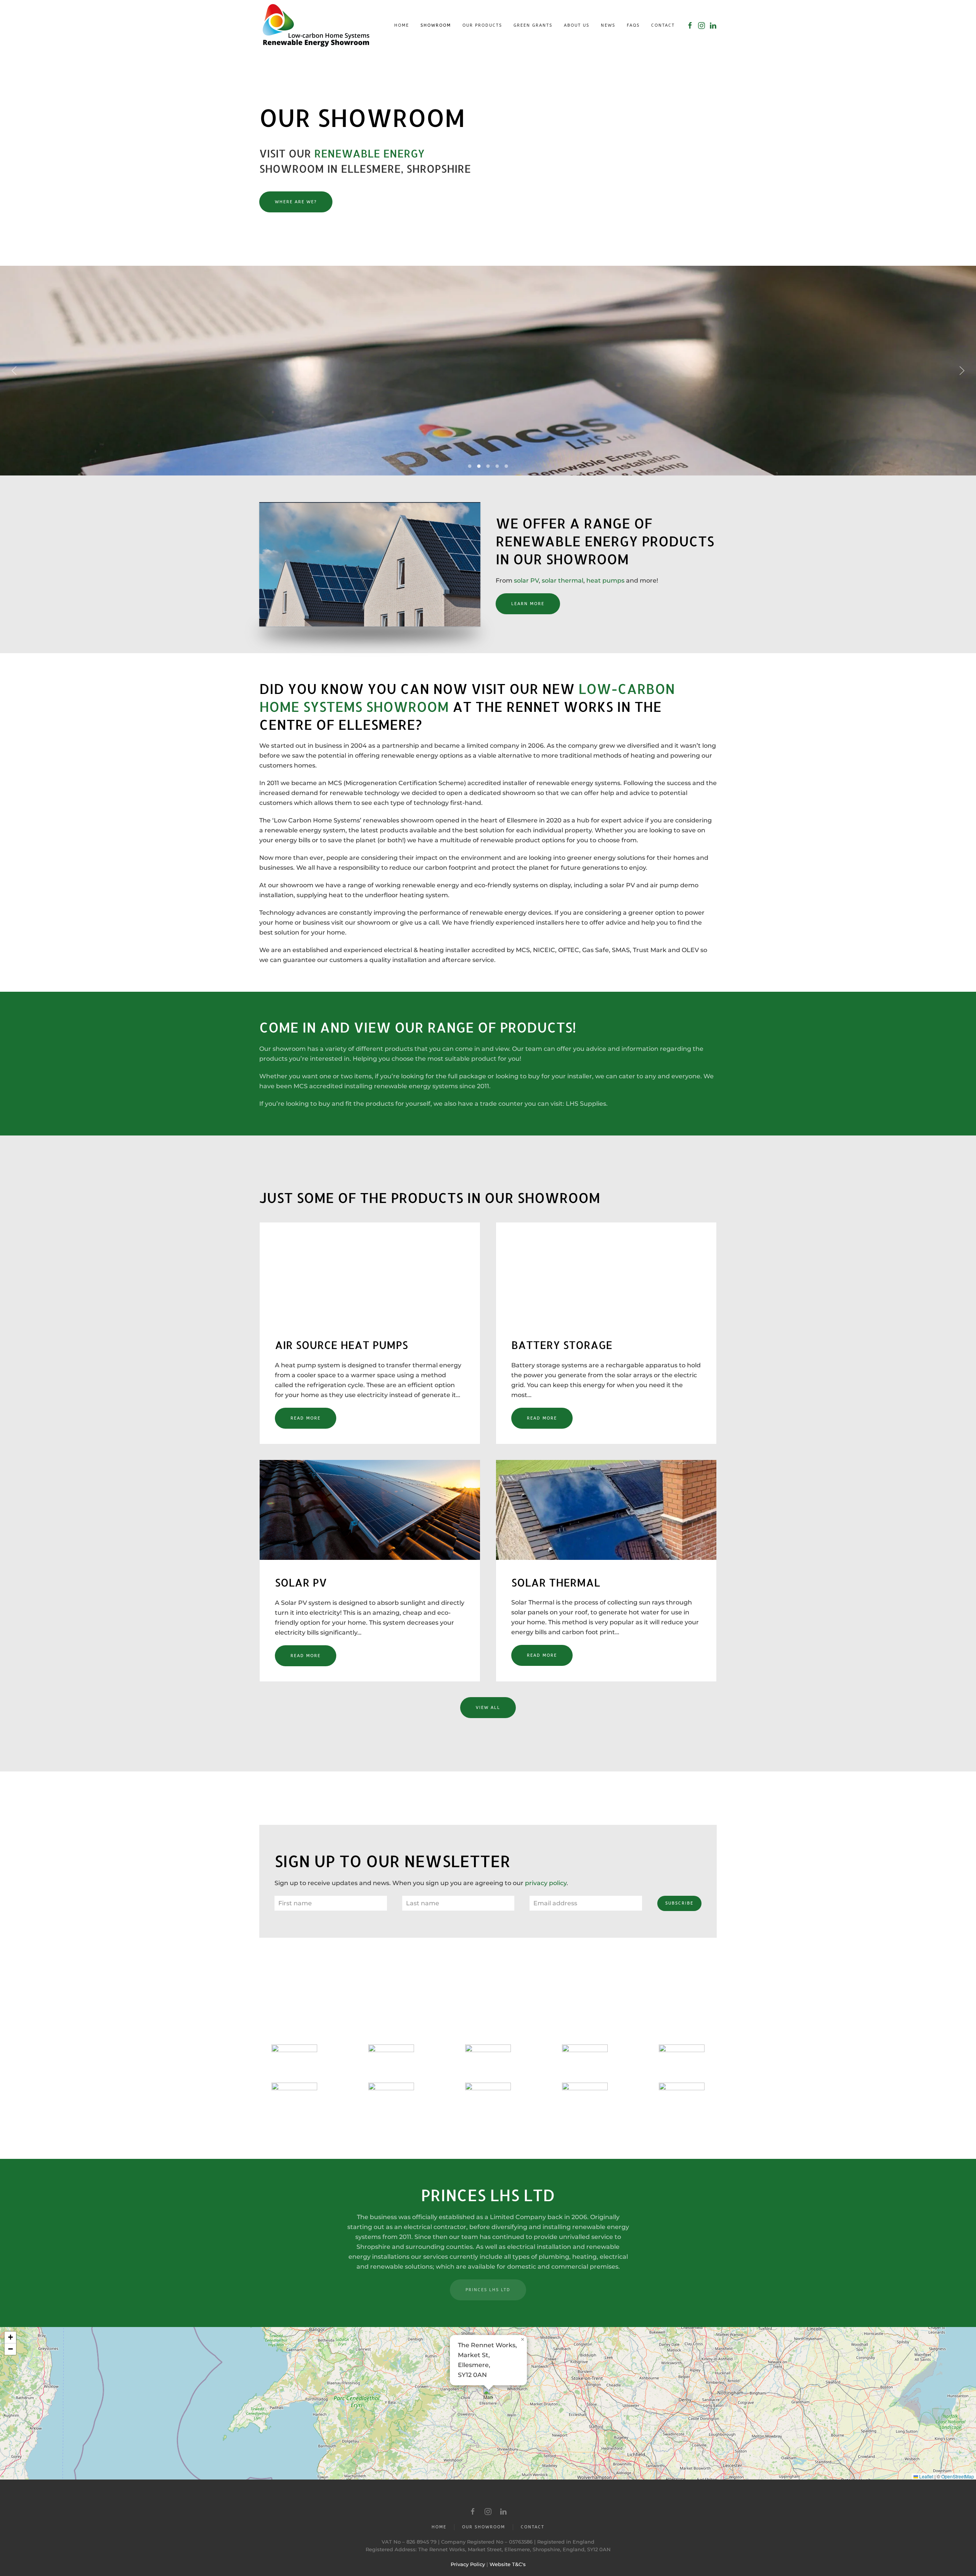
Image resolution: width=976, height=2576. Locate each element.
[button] (14, 371)
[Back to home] (316, 25)
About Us (577, 25)
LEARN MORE (528, 604)
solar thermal (563, 581)
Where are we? (296, 202)
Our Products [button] (482, 25)
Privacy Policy (468, 2564)
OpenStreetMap (958, 2476)
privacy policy (546, 1883)
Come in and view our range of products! (418, 1027)
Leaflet (926, 2476)
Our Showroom (484, 2527)
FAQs (633, 25)
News (608, 25)
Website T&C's (508, 2564)
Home (402, 25)
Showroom (436, 25)
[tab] (470, 466)
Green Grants (533, 25)
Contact (663, 25)
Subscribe (679, 1903)
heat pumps (605, 581)
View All (488, 1708)
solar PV (526, 581)
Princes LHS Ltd (488, 2290)
